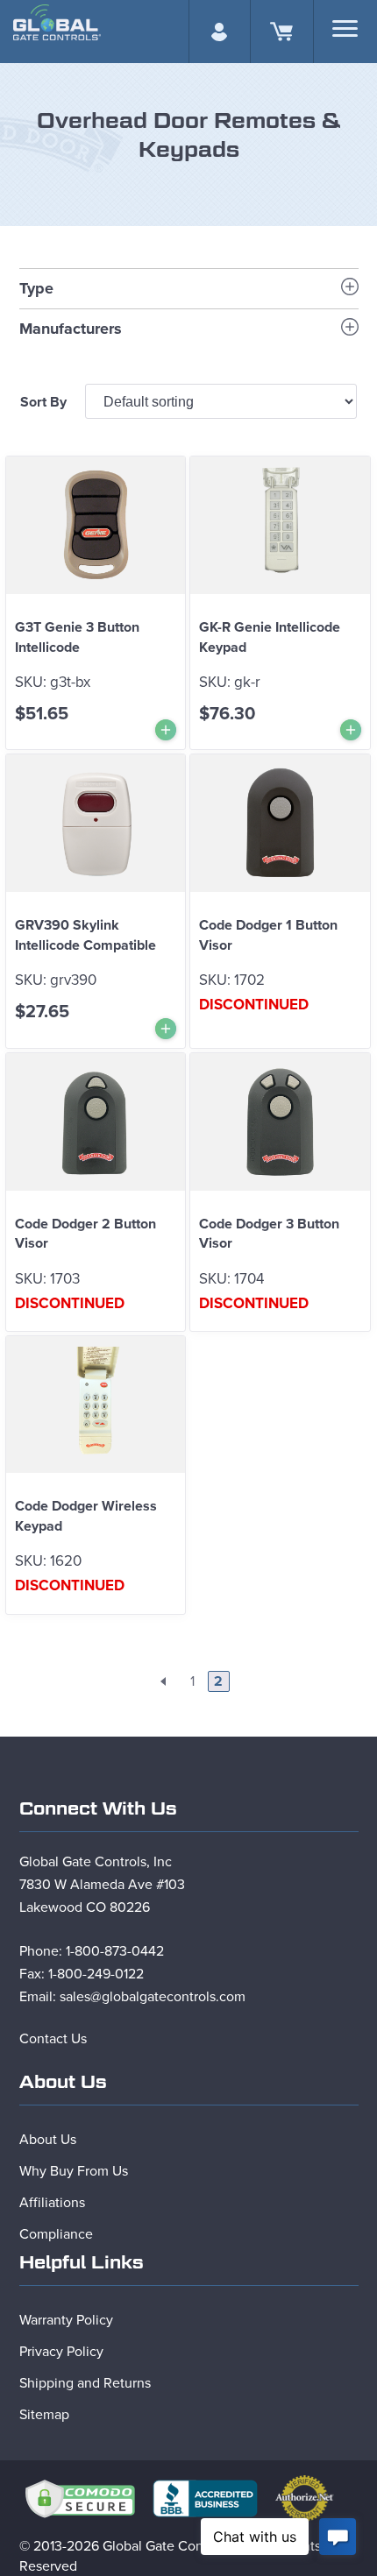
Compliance (56, 2234)
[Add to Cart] (166, 730)
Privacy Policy (61, 2352)
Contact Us (53, 2039)
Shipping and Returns (85, 2383)
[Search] (345, 28)
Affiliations (52, 2203)
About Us (48, 2140)
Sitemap (44, 2415)
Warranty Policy (66, 2320)
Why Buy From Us (74, 2171)
